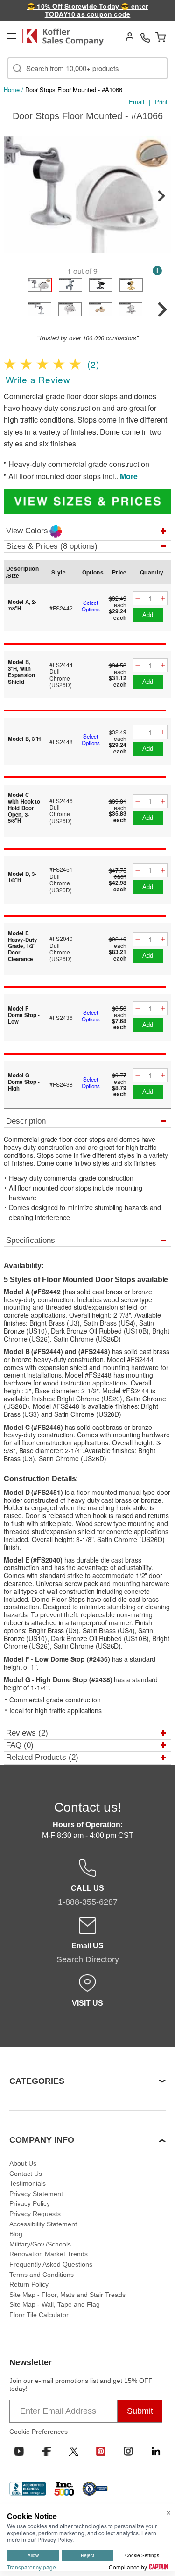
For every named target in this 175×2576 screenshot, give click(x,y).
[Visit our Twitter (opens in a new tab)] (74, 2451)
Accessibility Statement (43, 2224)
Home (12, 90)
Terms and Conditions (42, 2275)
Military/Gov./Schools (40, 2244)
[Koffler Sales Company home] (66, 37)
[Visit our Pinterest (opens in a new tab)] (101, 2451)
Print (161, 102)
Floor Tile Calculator (39, 2315)
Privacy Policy (30, 2203)
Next (161, 196)
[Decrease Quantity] (138, 599)
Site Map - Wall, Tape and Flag (55, 2304)
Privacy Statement (36, 2194)
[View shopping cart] (161, 37)
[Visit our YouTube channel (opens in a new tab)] (19, 2451)
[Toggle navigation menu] (12, 36)
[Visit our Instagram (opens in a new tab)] (128, 2451)
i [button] (157, 270)
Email (136, 102)
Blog (16, 2234)
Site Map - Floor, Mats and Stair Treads (67, 2295)
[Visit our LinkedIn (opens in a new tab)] (156, 2451)
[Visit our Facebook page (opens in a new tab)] (46, 2451)
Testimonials (28, 2183)
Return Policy (29, 2284)
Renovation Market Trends (49, 2254)
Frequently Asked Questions (51, 2264)
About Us (23, 2163)
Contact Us (26, 2174)
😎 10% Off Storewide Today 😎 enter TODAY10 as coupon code (87, 10)
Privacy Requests (35, 2214)
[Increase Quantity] (163, 599)
